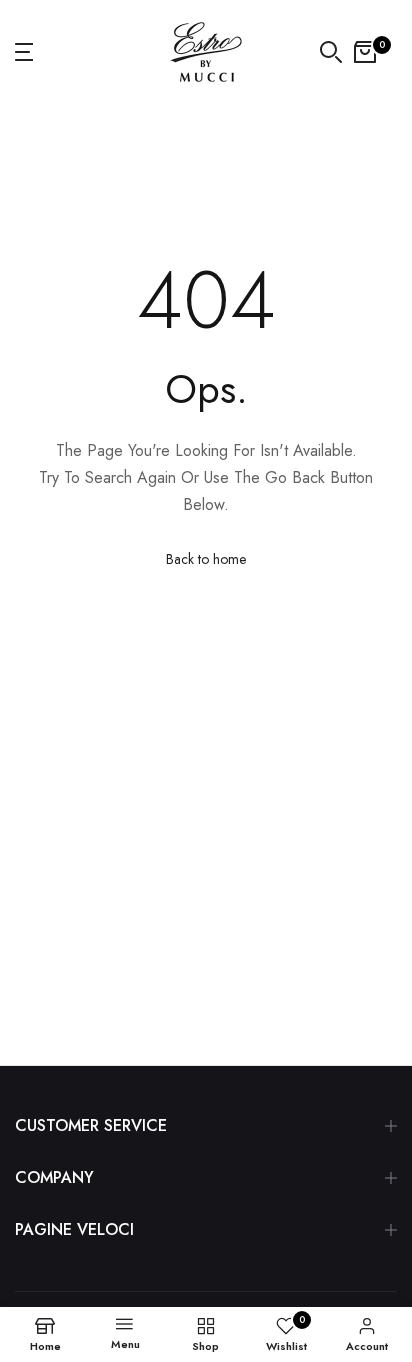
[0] (365, 52)
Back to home (206, 559)
